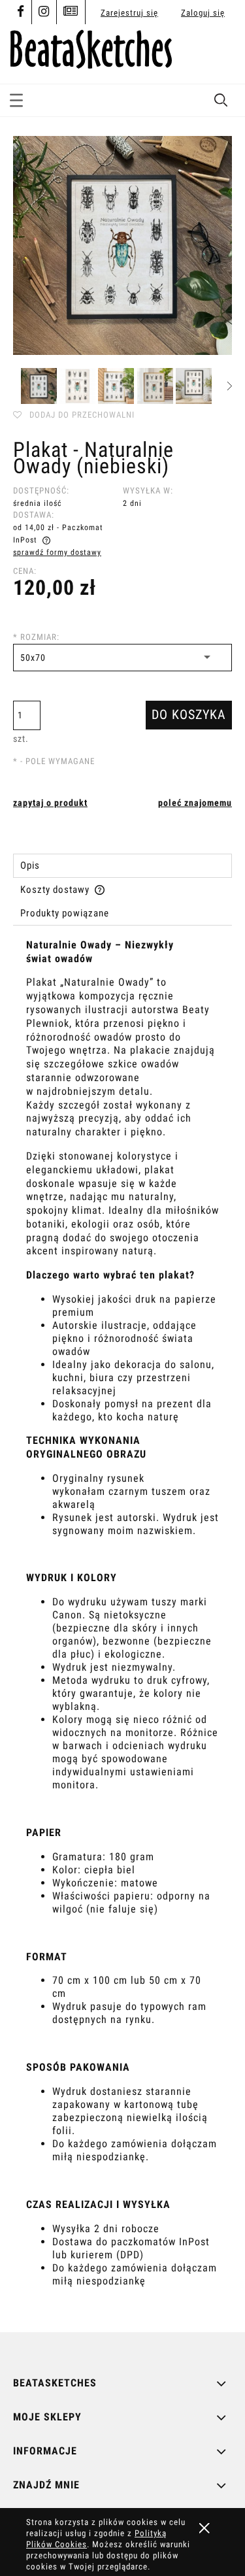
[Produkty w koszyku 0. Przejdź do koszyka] (220, 54)
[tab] (122, 866)
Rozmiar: (36, 637)
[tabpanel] (122, 1625)
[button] (16, 98)
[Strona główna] (91, 47)
